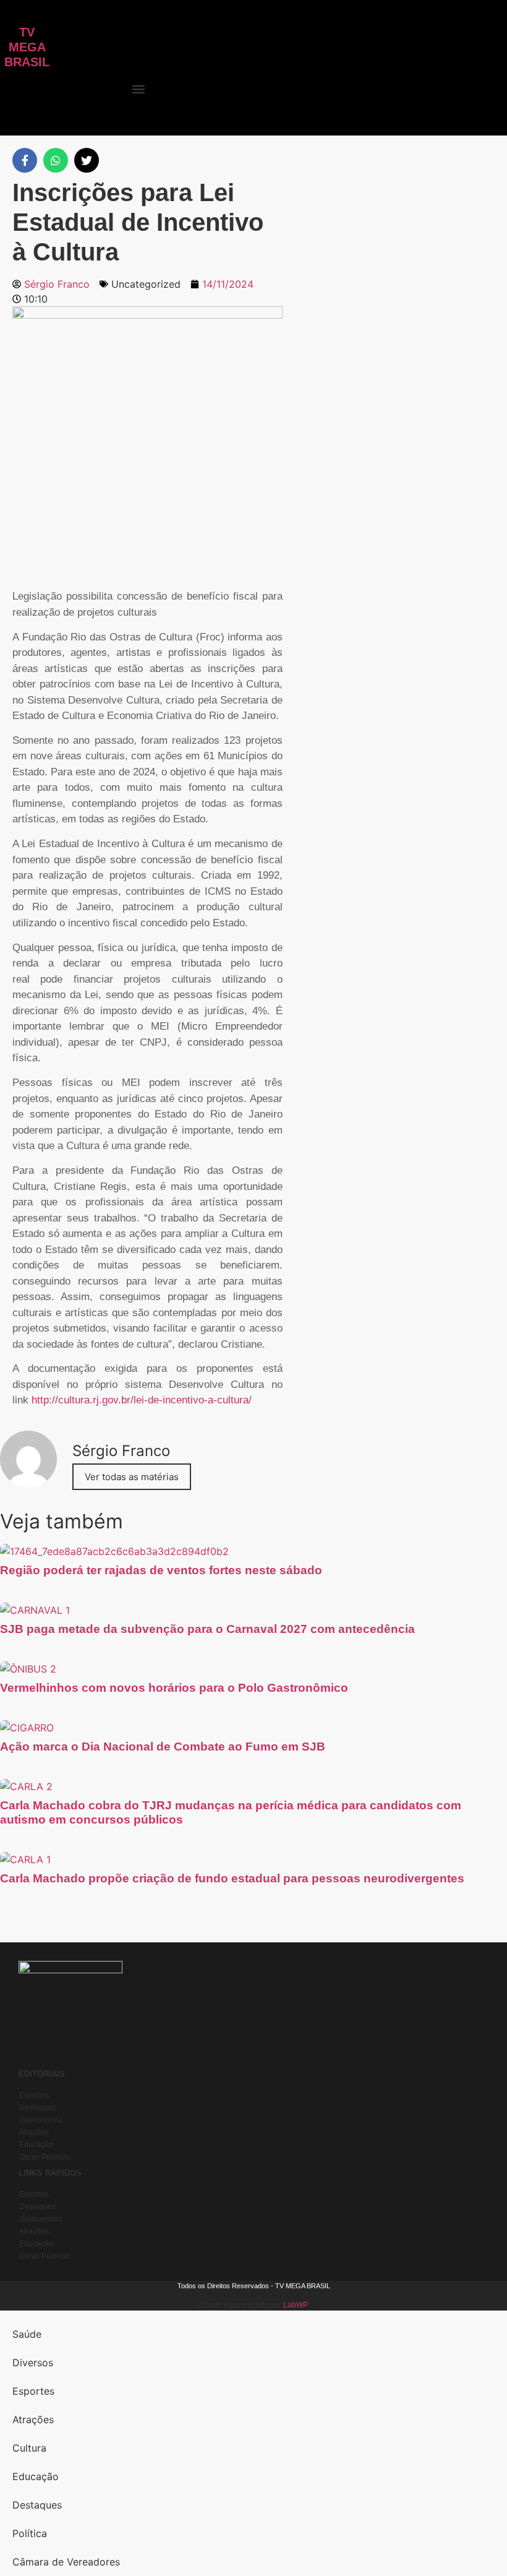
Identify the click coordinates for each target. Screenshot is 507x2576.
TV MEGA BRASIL (27, 47)
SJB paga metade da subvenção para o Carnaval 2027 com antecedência (207, 1629)
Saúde (27, 2334)
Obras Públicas (45, 2157)
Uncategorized (146, 284)
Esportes (34, 2095)
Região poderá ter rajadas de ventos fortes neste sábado (161, 1570)
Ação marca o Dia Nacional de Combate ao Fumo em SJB (163, 1747)
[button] (139, 89)
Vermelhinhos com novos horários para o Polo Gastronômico (174, 1688)
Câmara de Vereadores (66, 2562)
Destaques (37, 2108)
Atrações (34, 2132)
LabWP (296, 2305)
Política (30, 2533)
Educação (36, 2145)
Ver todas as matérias (132, 1477)
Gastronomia (41, 2120)
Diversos (33, 2363)
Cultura (29, 2448)
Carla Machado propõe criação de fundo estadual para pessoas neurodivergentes (232, 1878)
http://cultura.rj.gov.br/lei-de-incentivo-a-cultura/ (142, 1400)
